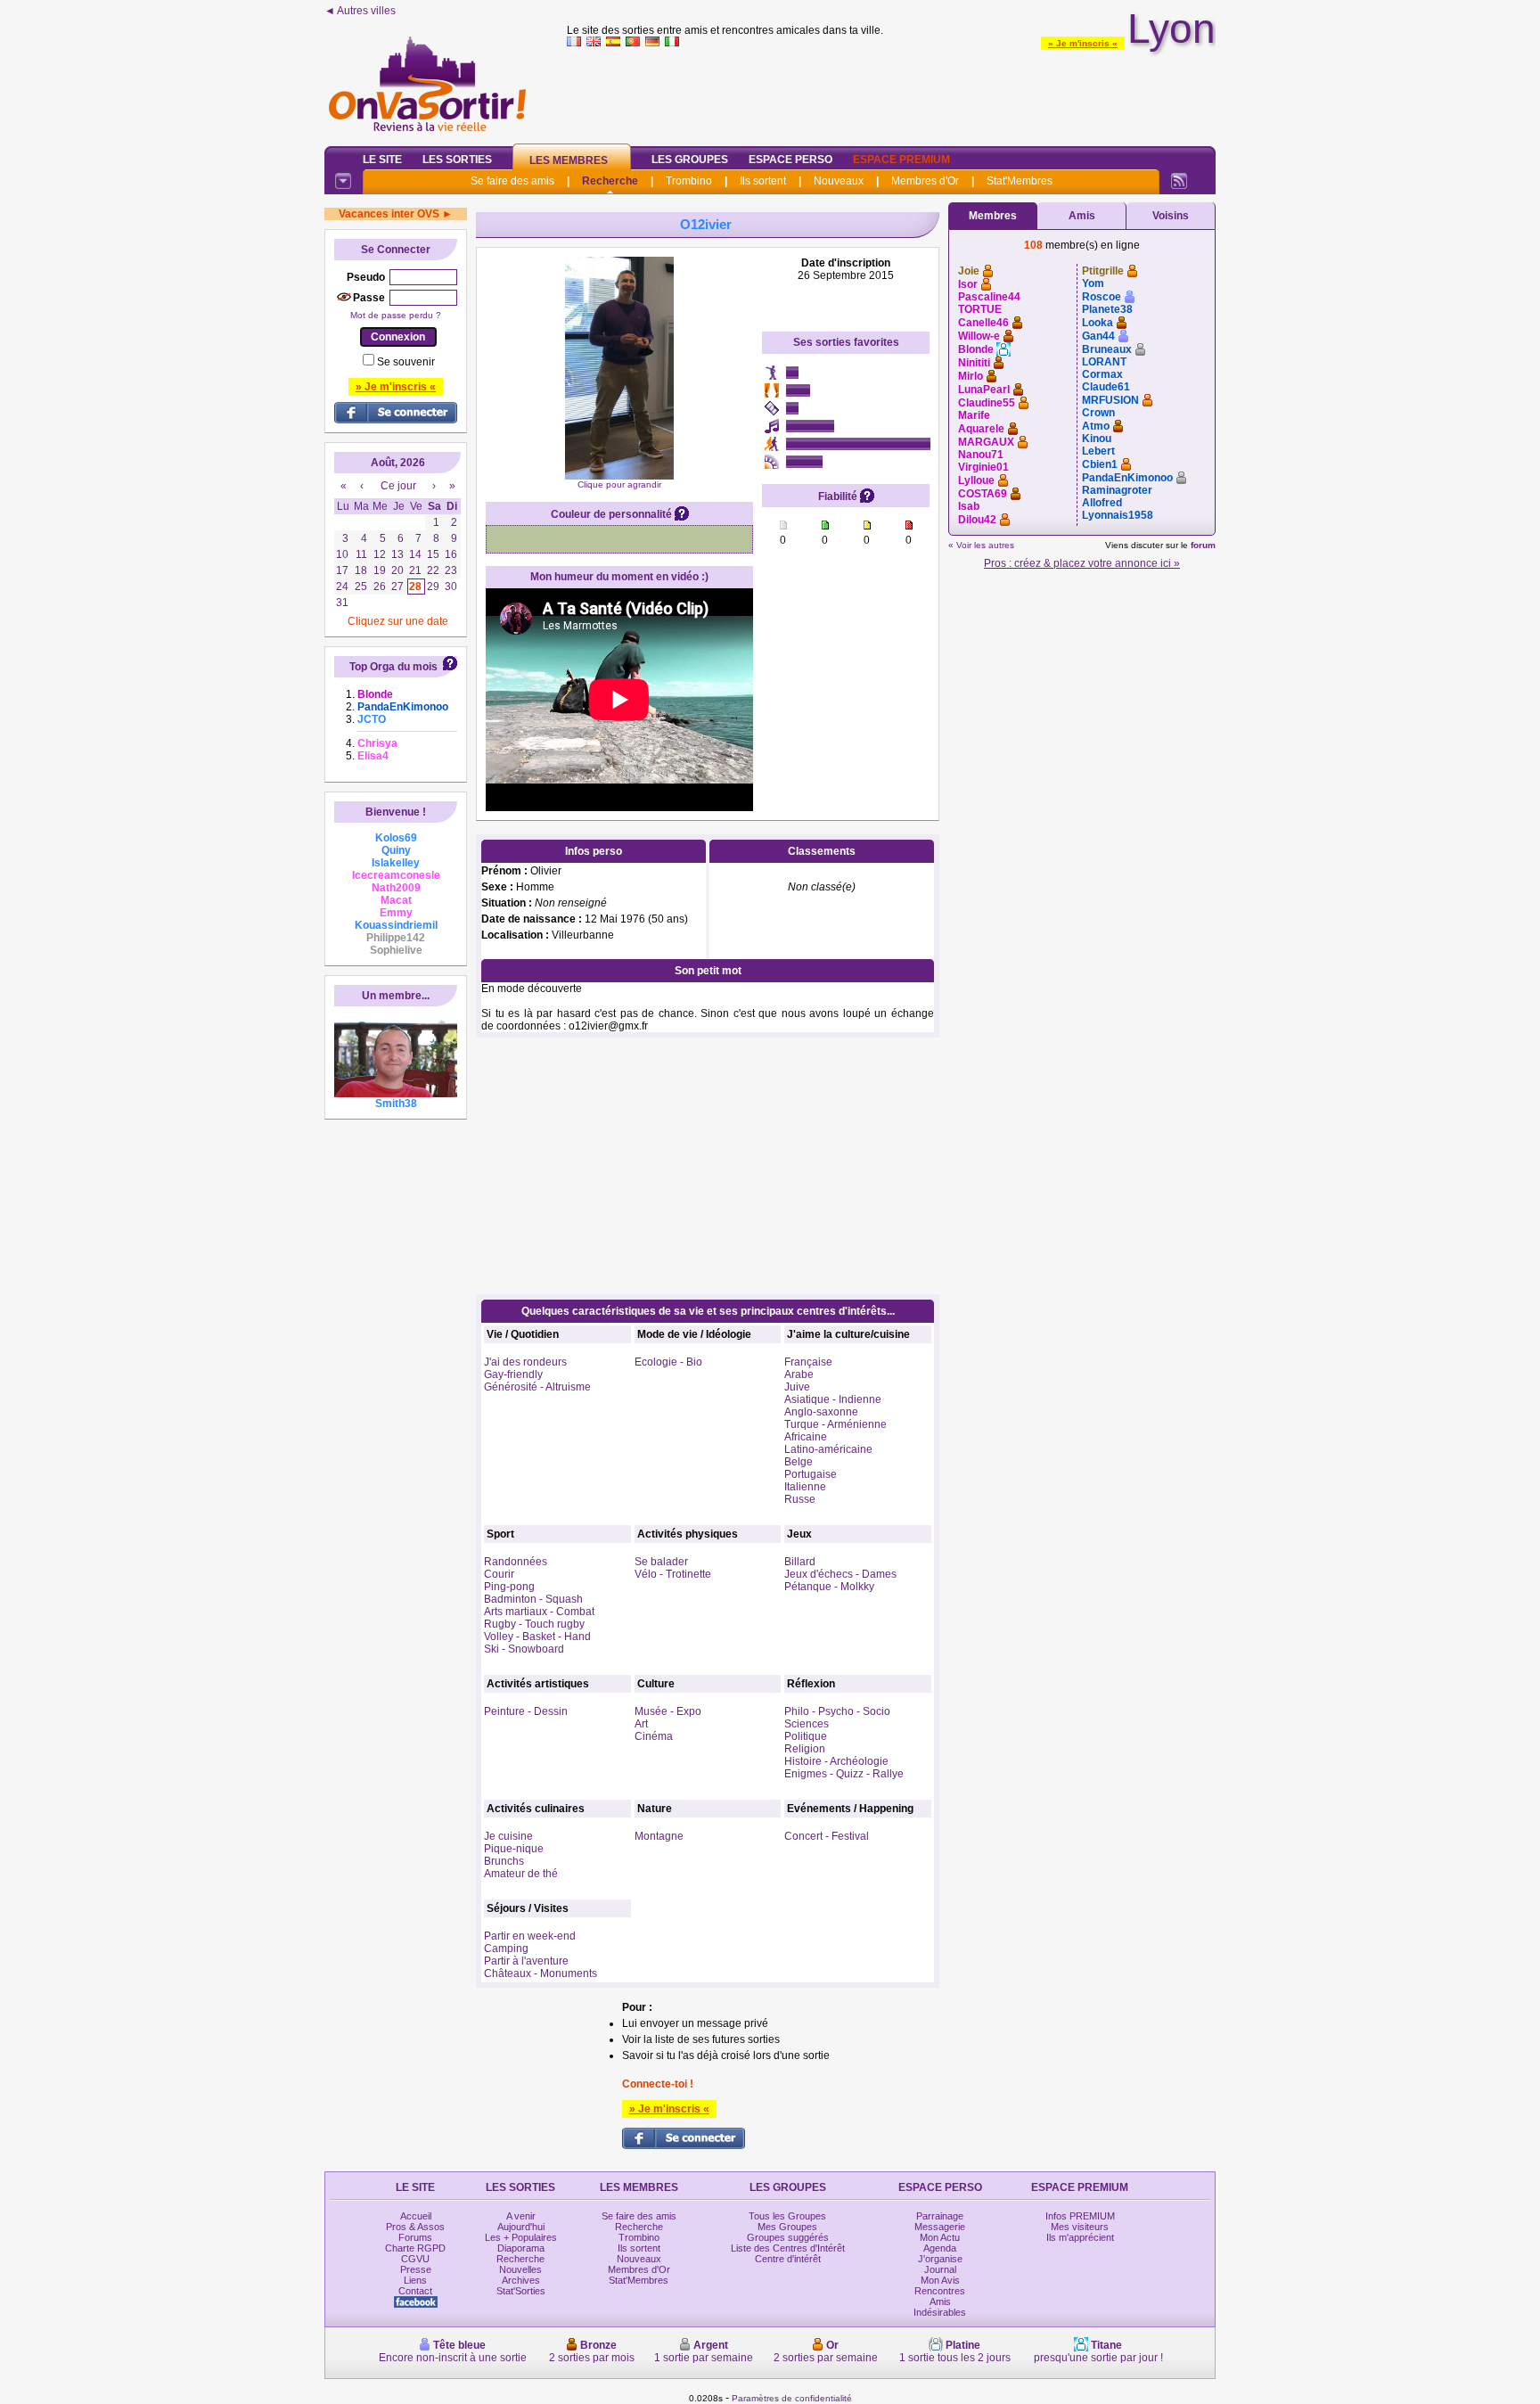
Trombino (689, 181)
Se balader (661, 1562)
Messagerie (940, 2227)
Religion (805, 1749)
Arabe (799, 1374)
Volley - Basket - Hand (537, 1637)
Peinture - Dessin (526, 1711)
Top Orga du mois (393, 667)
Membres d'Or (925, 181)
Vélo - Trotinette (673, 1574)
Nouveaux (839, 181)
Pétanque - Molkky (829, 1587)
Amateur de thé (521, 1874)
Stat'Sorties (521, 2291)
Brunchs (504, 1861)
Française (808, 1362)
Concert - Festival (827, 1836)
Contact (415, 2291)
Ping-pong (509, 1587)
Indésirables (940, 2312)
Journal (940, 2269)
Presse (416, 2269)
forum (1203, 545)
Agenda (940, 2248)
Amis (1082, 216)
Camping (506, 1949)
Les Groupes (690, 160)
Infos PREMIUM (1080, 2216)
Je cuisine (508, 1836)
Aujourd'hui (521, 2227)
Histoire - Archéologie (836, 1761)
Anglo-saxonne (821, 1412)
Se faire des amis (512, 181)
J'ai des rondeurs (525, 1362)
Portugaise (811, 1474)
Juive (797, 1387)
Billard (800, 1562)
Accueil (416, 2216)
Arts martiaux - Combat (539, 1612)
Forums (415, 2237)
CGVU (415, 2259)
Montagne (659, 1836)
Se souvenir (406, 362)
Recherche (610, 181)
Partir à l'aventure (526, 1961)
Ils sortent (763, 181)
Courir (499, 1574)
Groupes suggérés (788, 2237)
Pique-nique (514, 1849)
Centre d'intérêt (788, 2259)
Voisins (1171, 216)
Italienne (805, 1487)
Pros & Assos (415, 2227)
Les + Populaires (521, 2237)
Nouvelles (520, 2269)
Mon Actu (940, 2237)
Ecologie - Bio (668, 1362)
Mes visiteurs (1080, 2227)
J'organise (940, 2259)
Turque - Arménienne (836, 1424)
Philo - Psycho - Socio (837, 1711)
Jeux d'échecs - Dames (840, 1574)
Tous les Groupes (787, 2216)
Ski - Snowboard (524, 1649)
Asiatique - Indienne (833, 1399)
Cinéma (654, 1736)
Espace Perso (790, 160)
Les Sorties (457, 160)
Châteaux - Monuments (541, 1973)
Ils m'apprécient (1080, 2237)
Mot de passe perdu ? (396, 315)
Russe (800, 1499)
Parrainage (940, 2216)
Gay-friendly (513, 1374)
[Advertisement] (891, 93)
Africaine (806, 1437)
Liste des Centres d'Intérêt (788, 2248)
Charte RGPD (415, 2248)
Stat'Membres (1020, 181)
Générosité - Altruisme (537, 1387)
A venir (521, 2216)
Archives (521, 2280)
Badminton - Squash (533, 1599)
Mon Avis (940, 2280)
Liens (415, 2280)
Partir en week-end (530, 1936)
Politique (806, 1736)
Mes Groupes (787, 2227)
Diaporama (521, 2248)
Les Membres (569, 160)
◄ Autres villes (360, 11)
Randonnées (516, 1562)
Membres (993, 216)
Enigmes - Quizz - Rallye (844, 1774)
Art (641, 1724)
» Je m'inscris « (1083, 43)
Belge (799, 1462)
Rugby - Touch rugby (534, 1624)
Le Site (382, 160)
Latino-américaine (828, 1449)
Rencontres (940, 2291)
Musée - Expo (668, 1711)
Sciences (807, 1724)
